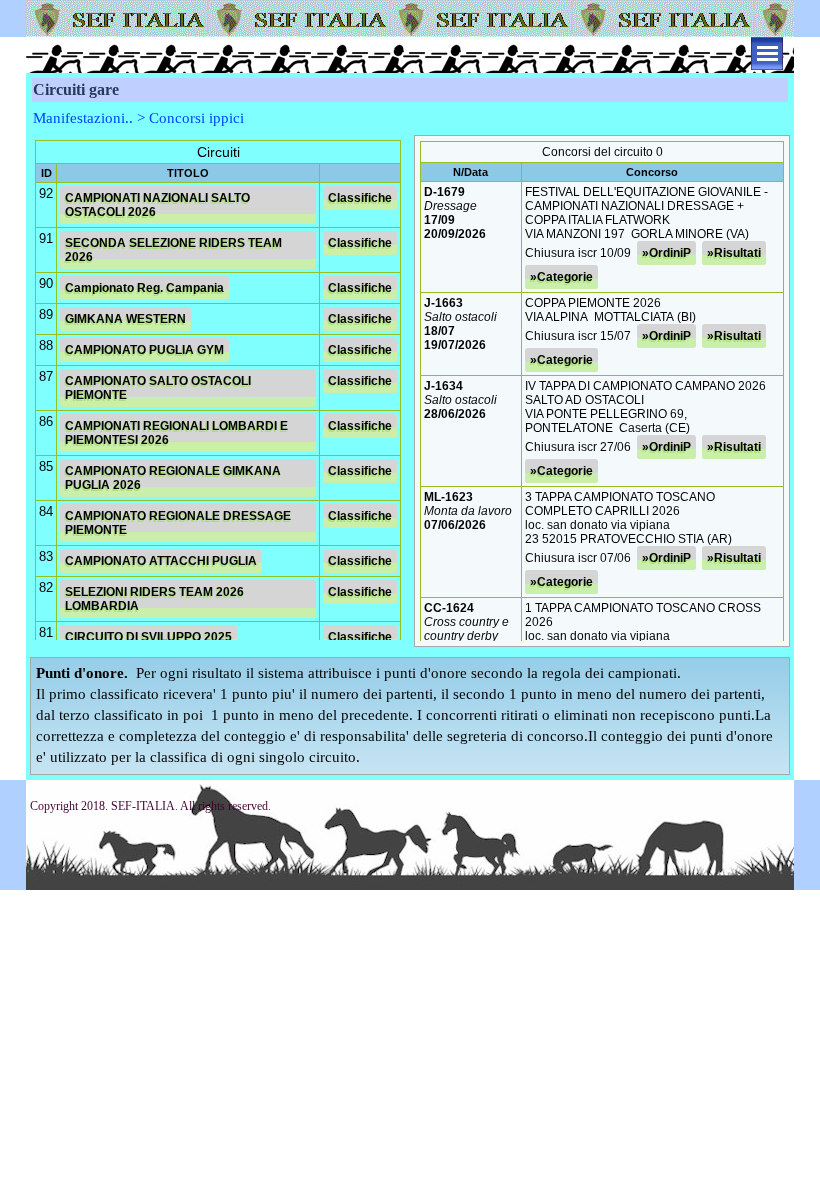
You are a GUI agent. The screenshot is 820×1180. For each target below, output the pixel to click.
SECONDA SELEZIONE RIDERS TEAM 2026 (173, 250)
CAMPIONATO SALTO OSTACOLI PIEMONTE (158, 388)
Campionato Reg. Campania (144, 288)
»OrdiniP (666, 253)
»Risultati (734, 253)
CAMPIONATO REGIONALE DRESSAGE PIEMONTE (178, 523)
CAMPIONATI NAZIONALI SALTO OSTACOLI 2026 (157, 205)
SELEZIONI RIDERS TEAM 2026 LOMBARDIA (154, 599)
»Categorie (561, 277)
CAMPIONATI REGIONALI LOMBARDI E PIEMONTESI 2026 (176, 433)
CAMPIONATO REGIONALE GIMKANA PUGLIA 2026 (173, 478)
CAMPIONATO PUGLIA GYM (144, 350)
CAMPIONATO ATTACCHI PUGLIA (161, 561)
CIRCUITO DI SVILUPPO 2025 (148, 637)
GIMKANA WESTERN (125, 319)
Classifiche (360, 198)
